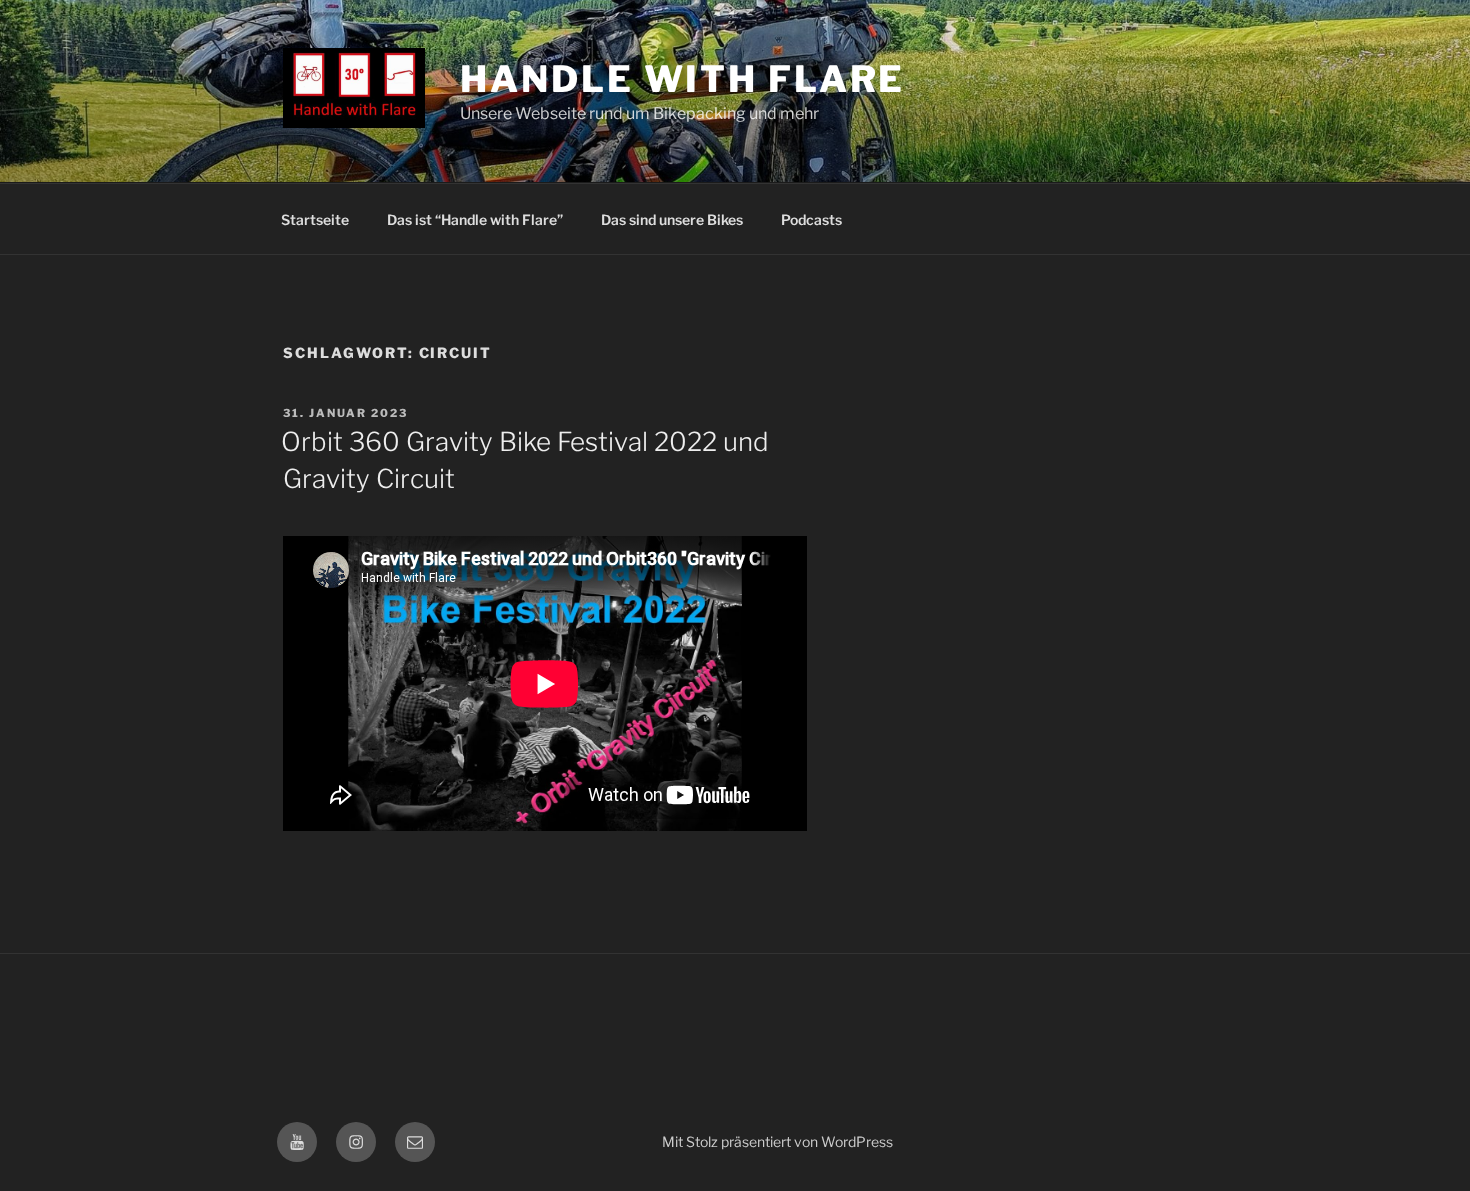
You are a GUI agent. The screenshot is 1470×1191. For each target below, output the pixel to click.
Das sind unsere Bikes (672, 219)
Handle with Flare (682, 79)
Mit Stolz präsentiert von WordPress (777, 1141)
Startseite (315, 219)
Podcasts (811, 219)
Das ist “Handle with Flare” (475, 219)
